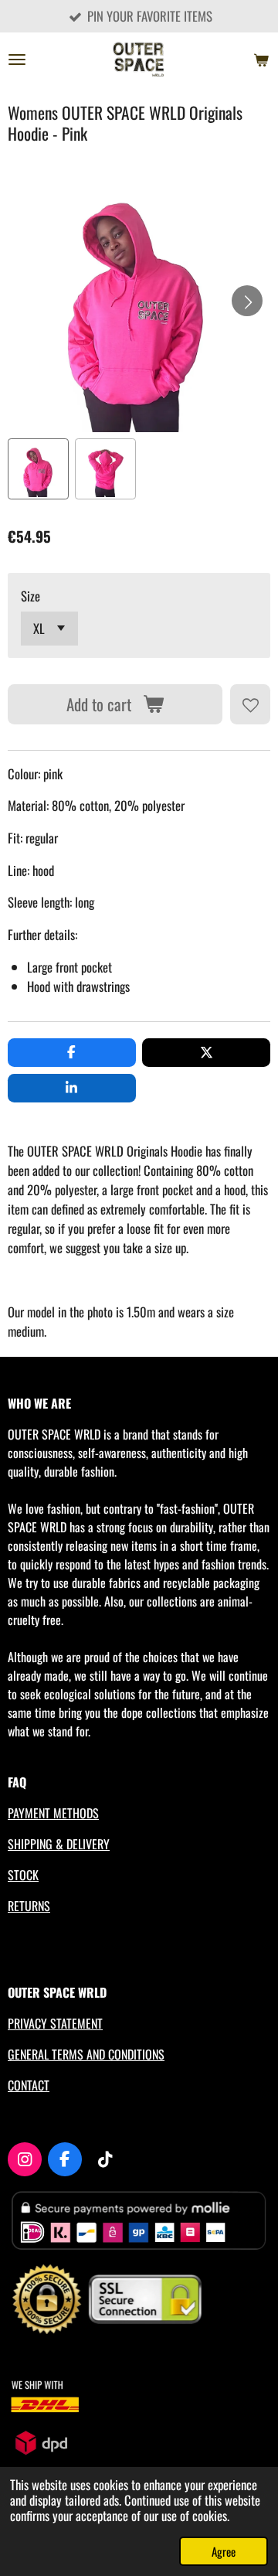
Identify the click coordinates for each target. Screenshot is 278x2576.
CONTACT (29, 2085)
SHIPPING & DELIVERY (59, 1844)
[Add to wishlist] (250, 704)
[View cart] (261, 60)
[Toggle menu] (17, 60)
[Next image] (247, 301)
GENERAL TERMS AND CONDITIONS (86, 2054)
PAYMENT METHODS (53, 1813)
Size (31, 596)
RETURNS (29, 1906)
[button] (38, 469)
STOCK (23, 1875)
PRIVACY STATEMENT (55, 2023)
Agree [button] (224, 2551)
